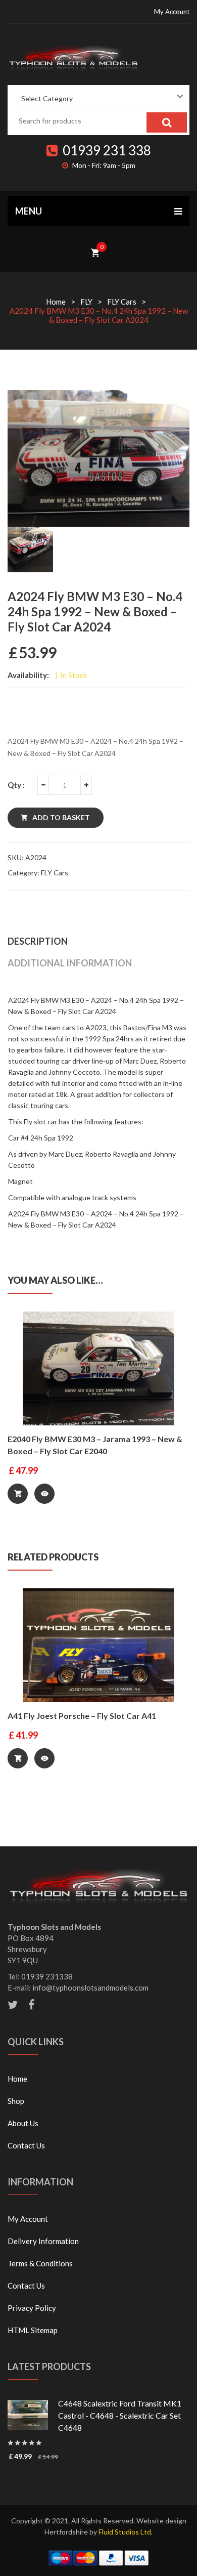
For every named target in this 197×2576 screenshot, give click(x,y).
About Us (23, 2123)
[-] (43, 785)
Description (38, 941)
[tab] (98, 941)
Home (56, 302)
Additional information (70, 963)
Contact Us (26, 2145)
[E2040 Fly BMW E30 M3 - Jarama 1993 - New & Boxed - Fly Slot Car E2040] (98, 1368)
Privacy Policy (32, 2308)
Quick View (44, 1494)
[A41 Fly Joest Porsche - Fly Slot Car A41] (98, 1645)
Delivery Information (43, 2241)
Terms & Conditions (40, 2263)
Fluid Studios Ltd (125, 2532)
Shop (16, 2101)
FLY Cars (122, 302)
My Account (172, 12)
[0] (95, 251)
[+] (86, 785)
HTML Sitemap (33, 2330)
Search (167, 122)
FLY (86, 302)
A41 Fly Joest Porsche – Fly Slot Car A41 (82, 1716)
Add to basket (61, 817)
